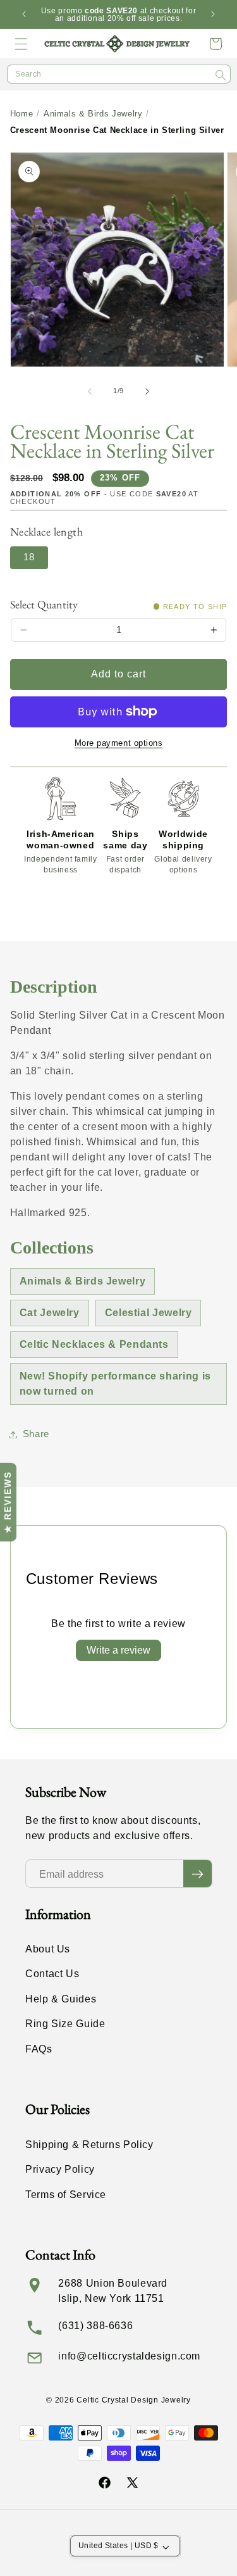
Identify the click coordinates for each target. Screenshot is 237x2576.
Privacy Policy (60, 2169)
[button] (21, 44)
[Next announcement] (213, 15)
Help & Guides (61, 1999)
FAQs (39, 2049)
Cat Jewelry (50, 1313)
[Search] (221, 75)
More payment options (119, 743)
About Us (48, 1949)
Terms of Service (66, 2195)
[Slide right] (147, 391)
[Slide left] (90, 391)
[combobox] (119, 74)
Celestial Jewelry (149, 1313)
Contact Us (52, 1974)
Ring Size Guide (65, 2024)
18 (29, 557)
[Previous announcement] (24, 15)
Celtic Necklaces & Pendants (94, 1344)
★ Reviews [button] (8, 1502)
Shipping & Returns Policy (89, 2145)
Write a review (118, 1650)
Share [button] (36, 1434)
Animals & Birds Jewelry (93, 114)
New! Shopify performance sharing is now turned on (115, 1384)
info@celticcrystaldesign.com (129, 2356)
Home (22, 114)
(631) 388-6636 (95, 2326)
